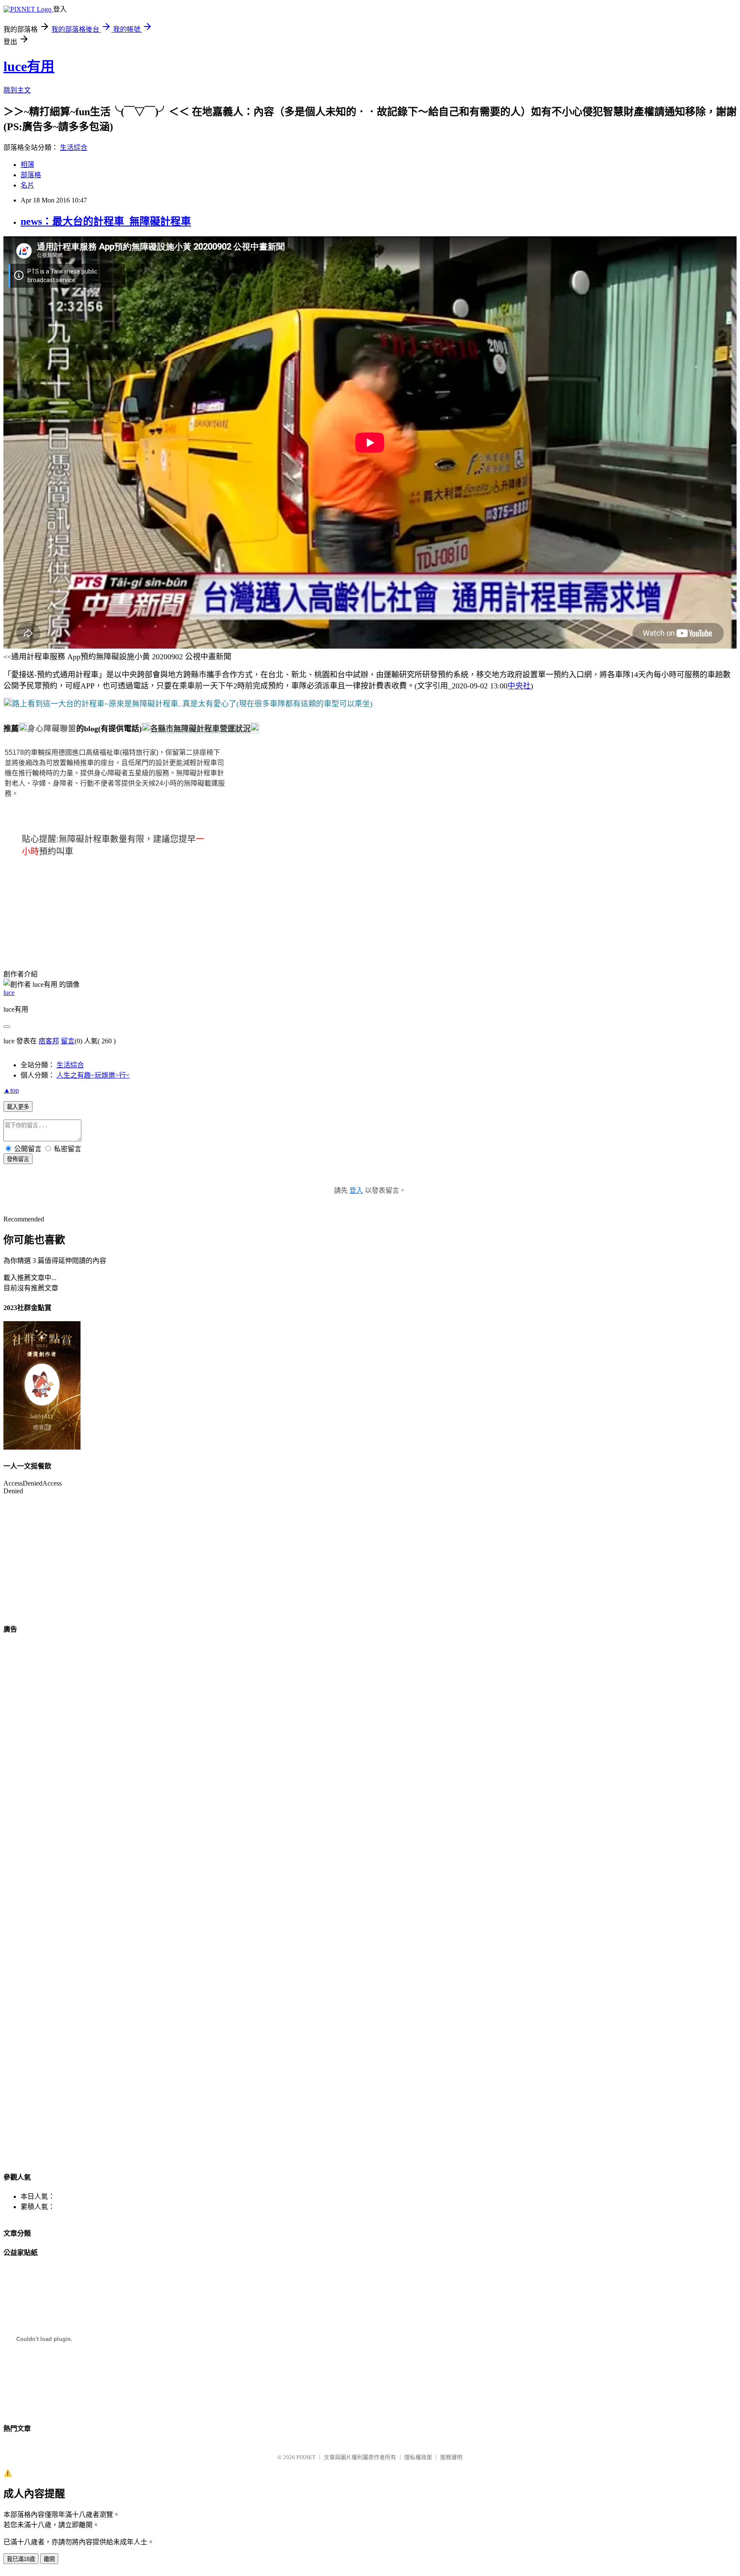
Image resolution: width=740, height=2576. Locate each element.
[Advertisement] (46, 907)
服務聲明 (451, 2457)
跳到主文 (17, 90)
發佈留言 (18, 1159)
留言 (68, 1041)
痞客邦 (49, 1041)
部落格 (31, 175)
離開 (49, 2559)
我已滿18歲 (21, 2559)
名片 (27, 185)
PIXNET (306, 2457)
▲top (11, 1090)
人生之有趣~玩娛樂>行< (93, 1075)
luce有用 (29, 66)
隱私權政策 (418, 2457)
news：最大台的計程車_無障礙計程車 (106, 221)
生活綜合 (74, 147)
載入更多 (18, 1107)
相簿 (27, 165)
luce (9, 993)
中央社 (519, 686)
